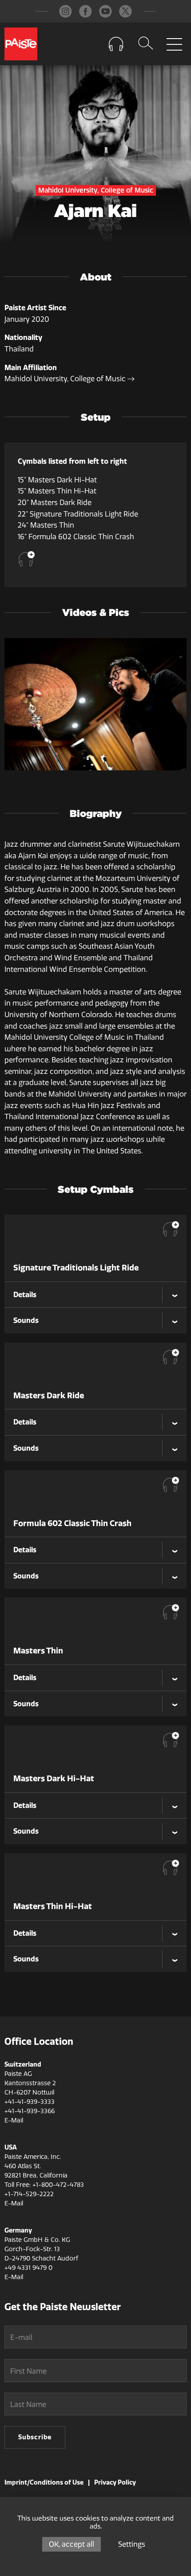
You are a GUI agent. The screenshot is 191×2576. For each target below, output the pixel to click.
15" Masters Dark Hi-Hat (57, 480)
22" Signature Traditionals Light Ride (78, 514)
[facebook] (86, 11)
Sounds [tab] (26, 1320)
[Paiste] (21, 44)
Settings (132, 2544)
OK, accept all (72, 2544)
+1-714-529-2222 (29, 2194)
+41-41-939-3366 (30, 2111)
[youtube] (105, 11)
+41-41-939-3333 (30, 2102)
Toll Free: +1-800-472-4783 (44, 2185)
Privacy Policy (115, 2482)
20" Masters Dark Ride (55, 503)
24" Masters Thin (46, 525)
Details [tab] (25, 1294)
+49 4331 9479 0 (28, 2268)
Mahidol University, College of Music (66, 379)
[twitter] (125, 11)
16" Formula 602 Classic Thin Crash (76, 537)
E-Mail (14, 2120)
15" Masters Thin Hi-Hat (57, 491)
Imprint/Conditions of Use (44, 2482)
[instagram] (66, 11)
